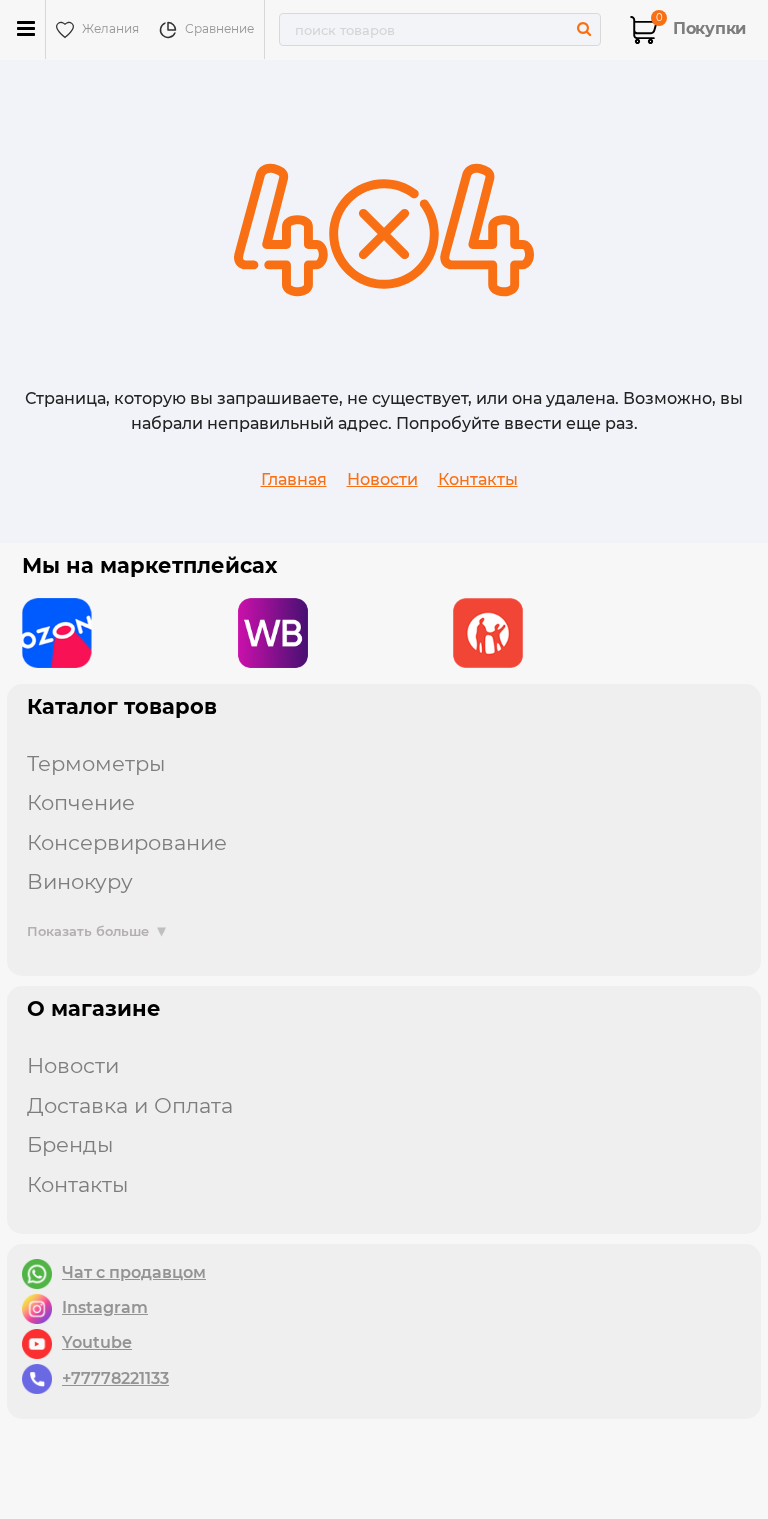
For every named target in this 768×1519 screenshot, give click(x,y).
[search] (583, 28)
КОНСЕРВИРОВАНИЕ (127, 842)
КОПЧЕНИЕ (81, 802)
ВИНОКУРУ (80, 881)
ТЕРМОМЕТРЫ (96, 763)
